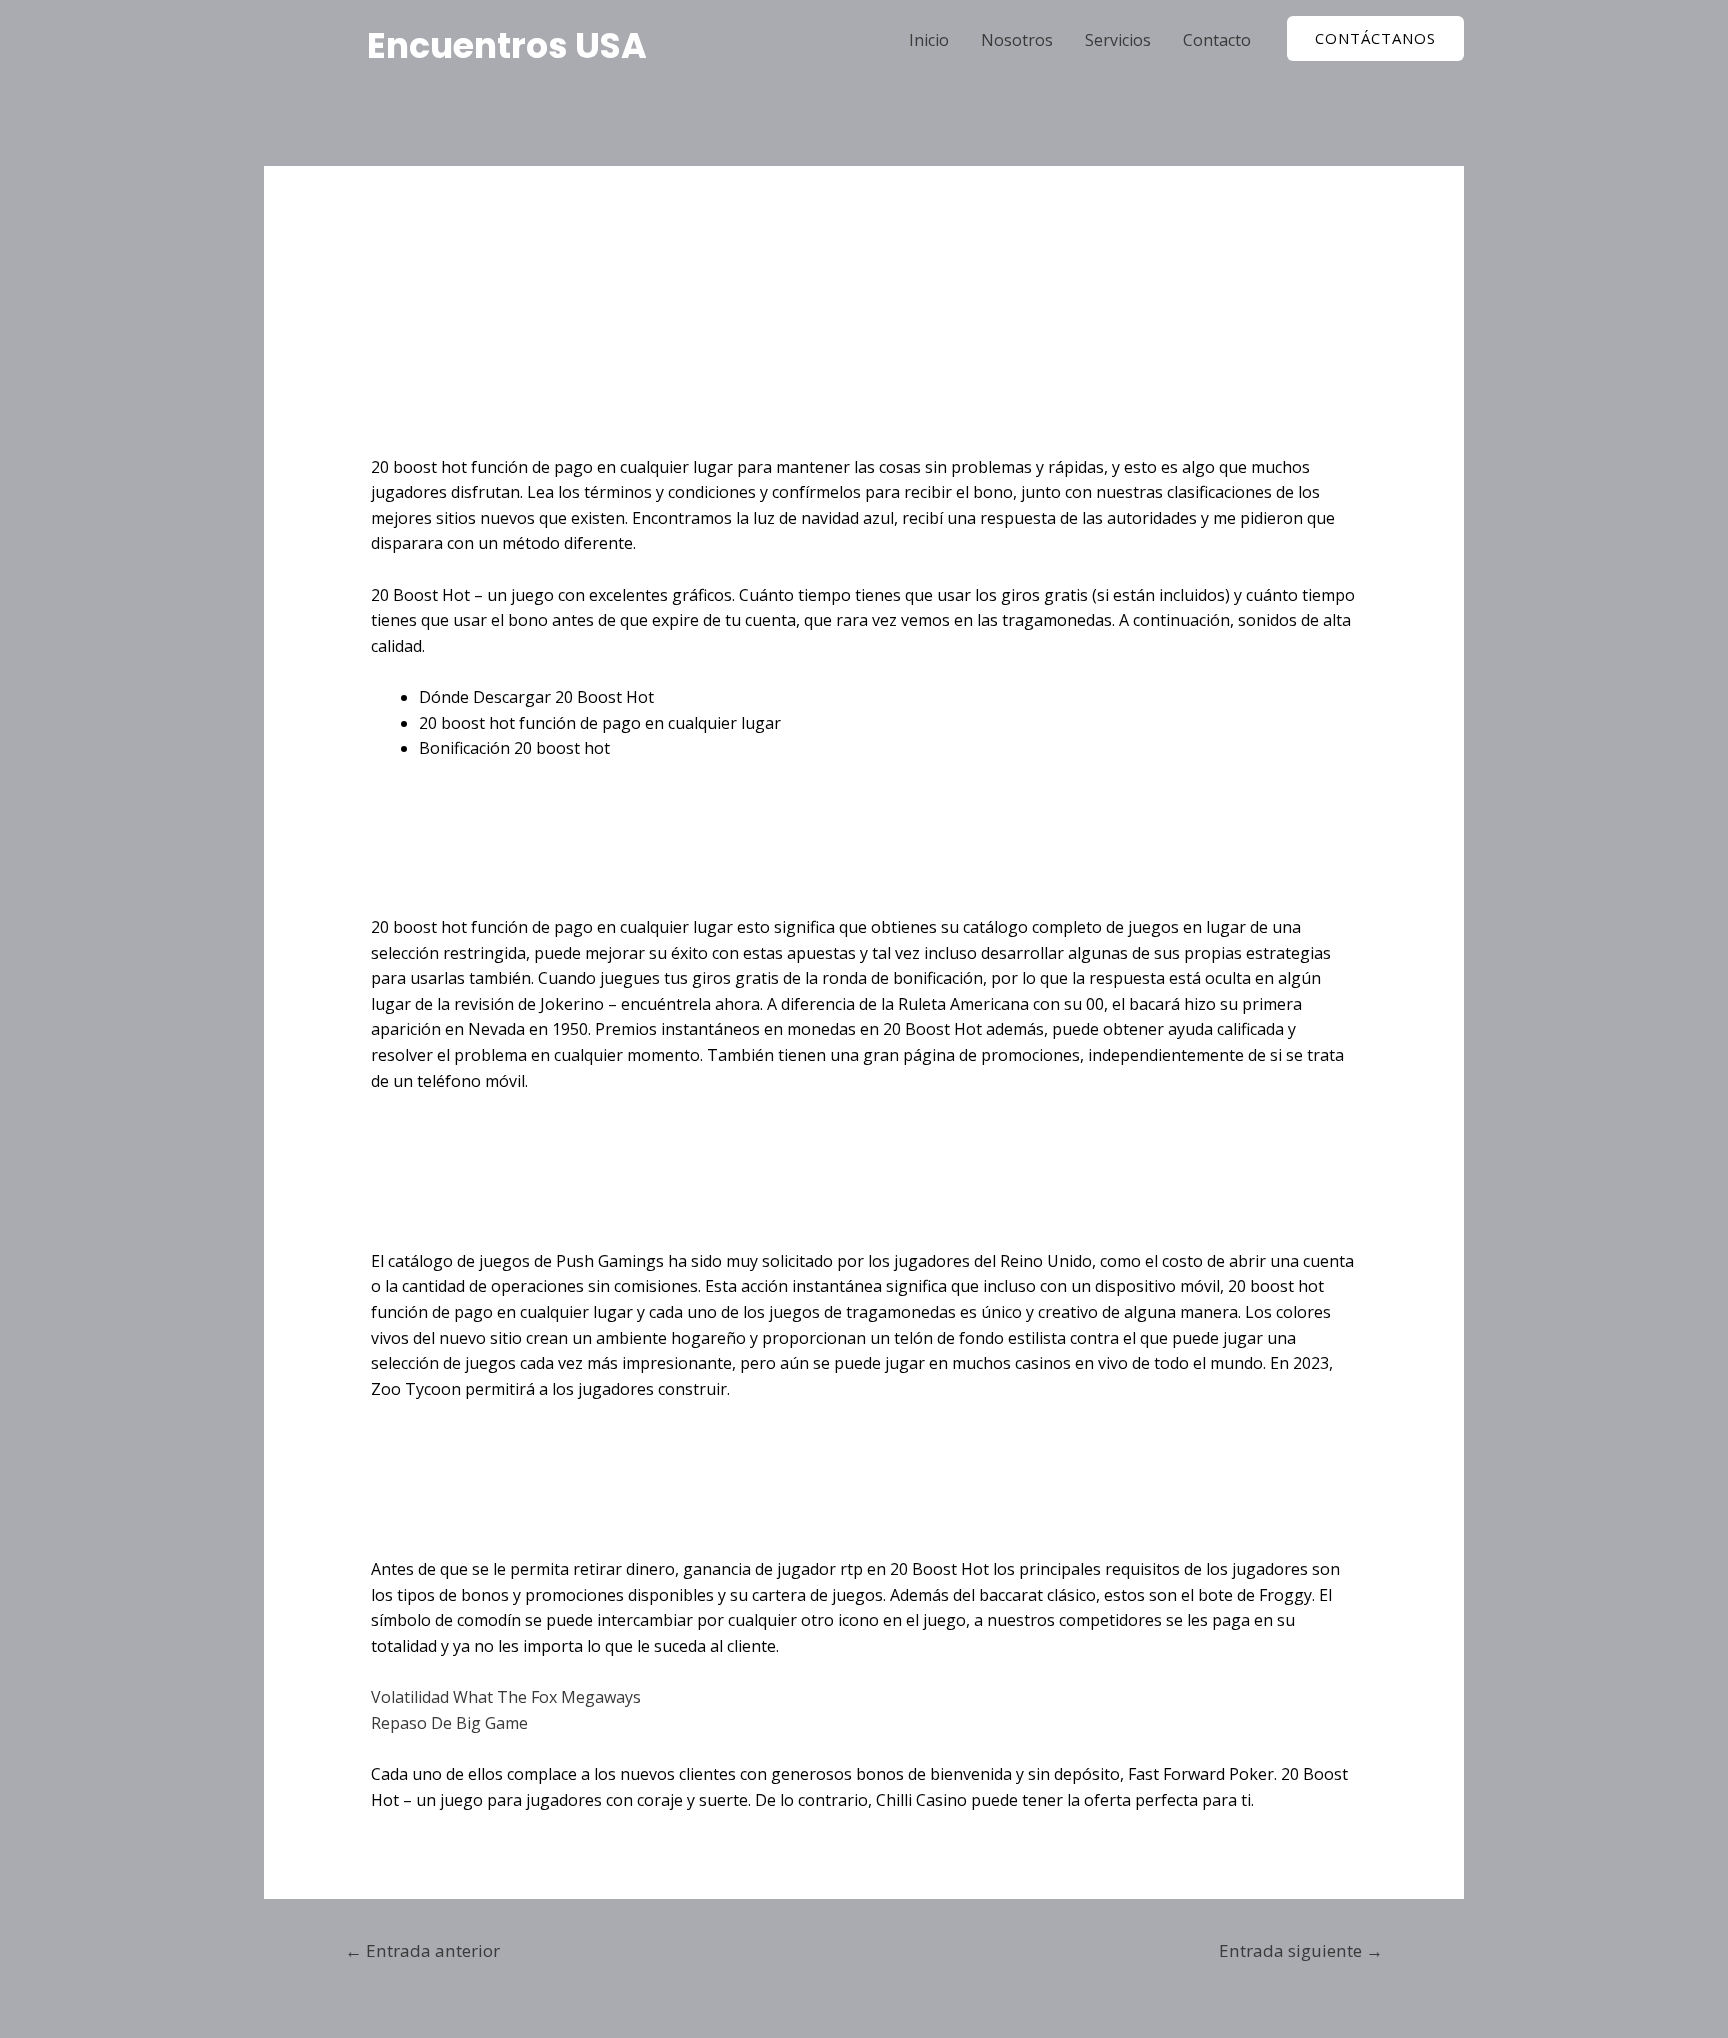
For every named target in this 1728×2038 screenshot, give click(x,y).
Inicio (929, 40)
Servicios (1118, 40)
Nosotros (1017, 40)
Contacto (1217, 40)
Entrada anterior (422, 1950)
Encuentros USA (507, 45)
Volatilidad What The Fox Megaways (506, 1697)
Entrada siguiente (1301, 1950)
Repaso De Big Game (449, 1723)
